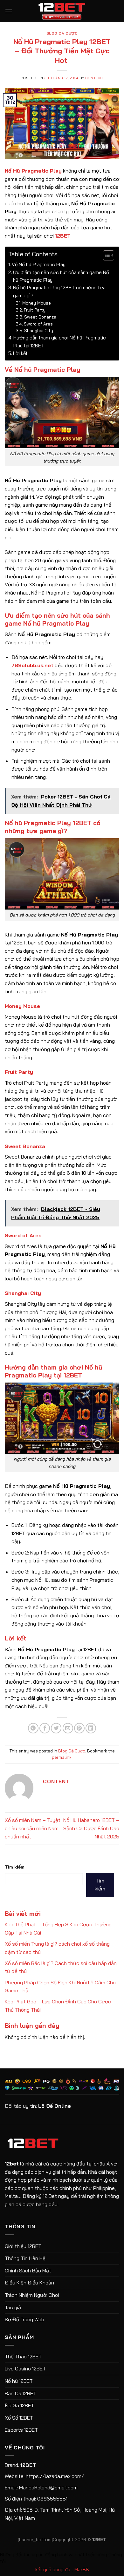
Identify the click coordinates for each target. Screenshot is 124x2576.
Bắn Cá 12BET (21, 2393)
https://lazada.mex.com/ (55, 2476)
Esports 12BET (21, 2430)
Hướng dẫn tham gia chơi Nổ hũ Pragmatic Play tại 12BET (60, 342)
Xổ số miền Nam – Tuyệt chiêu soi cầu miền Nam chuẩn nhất (33, 1828)
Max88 (82, 2569)
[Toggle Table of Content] (105, 255)
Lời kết (20, 353)
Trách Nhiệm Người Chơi (32, 2295)
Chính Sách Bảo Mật (28, 2270)
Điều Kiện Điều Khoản (29, 2283)
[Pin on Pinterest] (79, 1728)
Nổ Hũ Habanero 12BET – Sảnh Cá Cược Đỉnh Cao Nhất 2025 (91, 1828)
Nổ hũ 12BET (19, 2381)
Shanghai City (39, 330)
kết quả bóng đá (53, 2569)
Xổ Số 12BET (19, 2418)
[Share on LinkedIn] (91, 1728)
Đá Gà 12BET (19, 2405)
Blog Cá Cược (62, 33)
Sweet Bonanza (40, 317)
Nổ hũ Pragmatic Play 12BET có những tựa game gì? (59, 291)
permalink (62, 1757)
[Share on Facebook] (45, 1728)
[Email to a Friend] (68, 1728)
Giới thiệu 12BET (23, 2246)
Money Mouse (37, 303)
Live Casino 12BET (25, 2369)
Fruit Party (35, 310)
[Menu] (9, 11)
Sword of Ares (38, 324)
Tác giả (13, 2307)
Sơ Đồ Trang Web (24, 2319)
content (94, 78)
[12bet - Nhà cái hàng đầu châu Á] (62, 11)
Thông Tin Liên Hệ (25, 2258)
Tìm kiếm (15, 1867)
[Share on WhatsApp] (33, 1728)
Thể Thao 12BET (23, 2356)
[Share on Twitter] (56, 1728)
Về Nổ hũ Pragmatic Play (39, 264)
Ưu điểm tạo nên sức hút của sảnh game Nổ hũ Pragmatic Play (61, 276)
